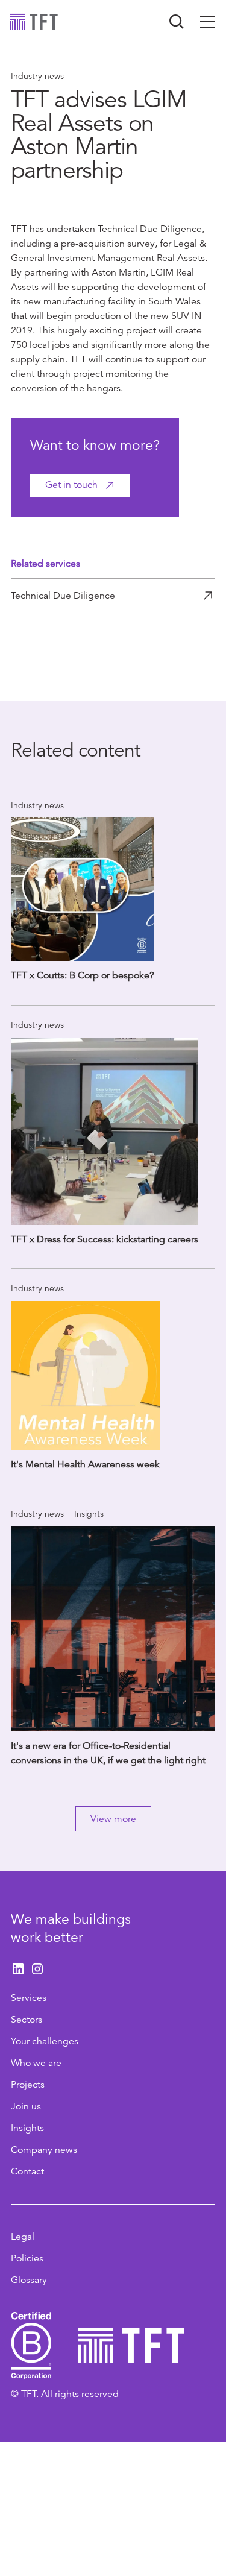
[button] (207, 22)
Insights (27, 2128)
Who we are (36, 2063)
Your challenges (45, 2041)
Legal (23, 2237)
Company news (44, 2150)
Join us (26, 2106)
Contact (27, 2171)
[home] (34, 22)
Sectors (27, 2020)
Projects (28, 2085)
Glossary (29, 2280)
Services (29, 1998)
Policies (27, 2258)
